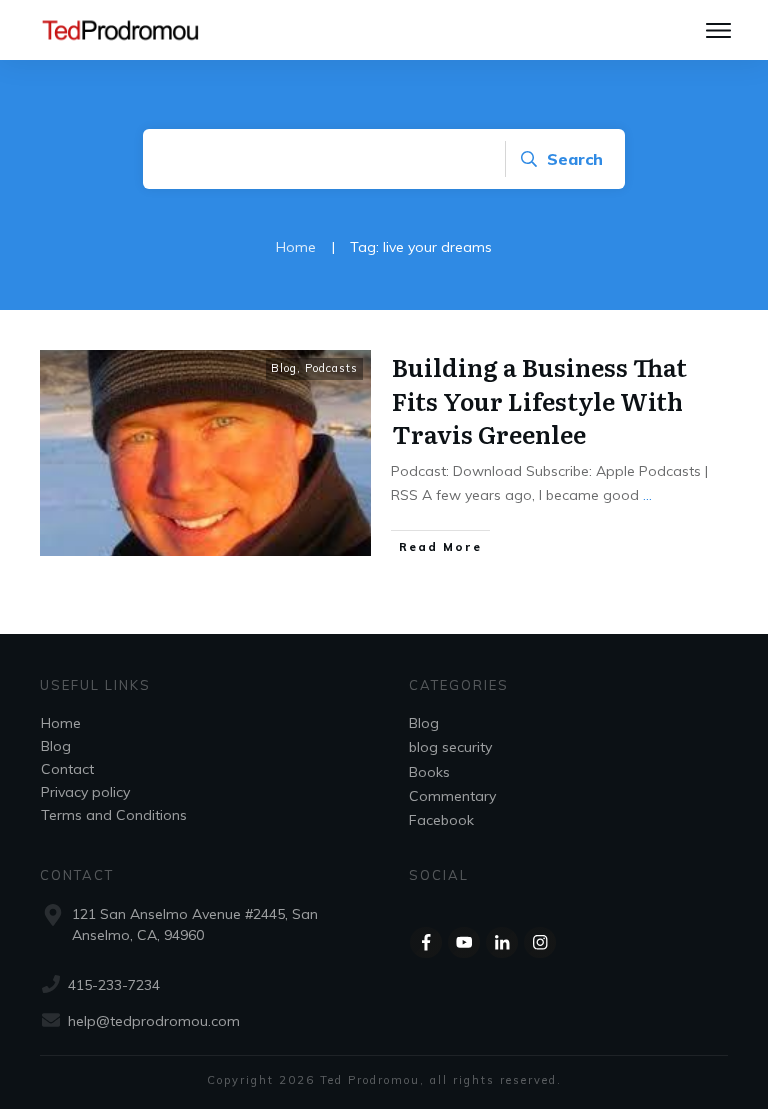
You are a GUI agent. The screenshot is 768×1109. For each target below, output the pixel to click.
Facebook (441, 820)
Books (429, 772)
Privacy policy (85, 792)
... (647, 495)
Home (61, 723)
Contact (67, 769)
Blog (284, 368)
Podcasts (331, 368)
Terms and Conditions (114, 815)
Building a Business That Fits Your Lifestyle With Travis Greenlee (539, 400)
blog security (450, 747)
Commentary (452, 796)
